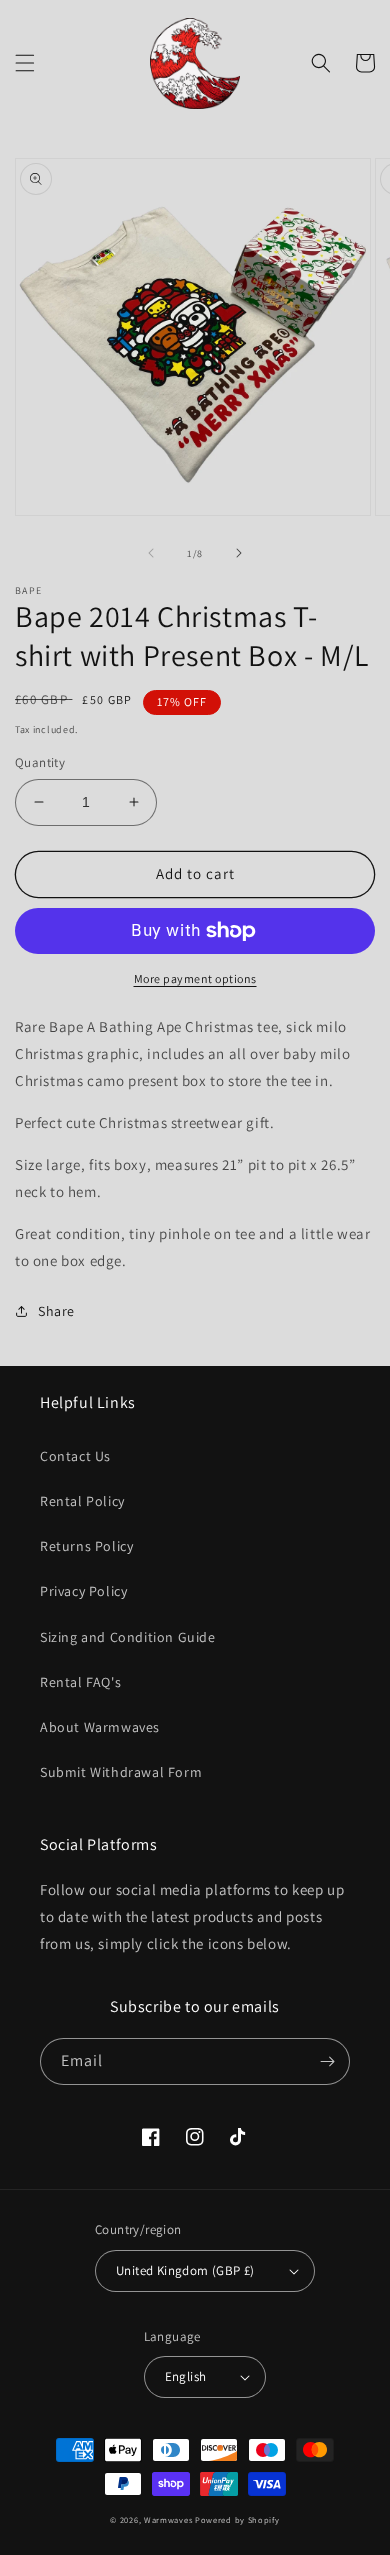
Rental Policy (82, 1501)
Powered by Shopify (237, 2519)
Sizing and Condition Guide (128, 1637)
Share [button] (56, 1311)
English (186, 2376)
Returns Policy (86, 1546)
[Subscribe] (327, 2061)
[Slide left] (151, 553)
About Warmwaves (100, 1727)
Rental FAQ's (80, 1682)
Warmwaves (168, 2519)
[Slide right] (239, 553)
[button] (25, 63)
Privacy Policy (83, 1591)
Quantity (40, 762)
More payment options (195, 978)
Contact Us (75, 1456)
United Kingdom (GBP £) (185, 2270)
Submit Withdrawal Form (121, 1772)
